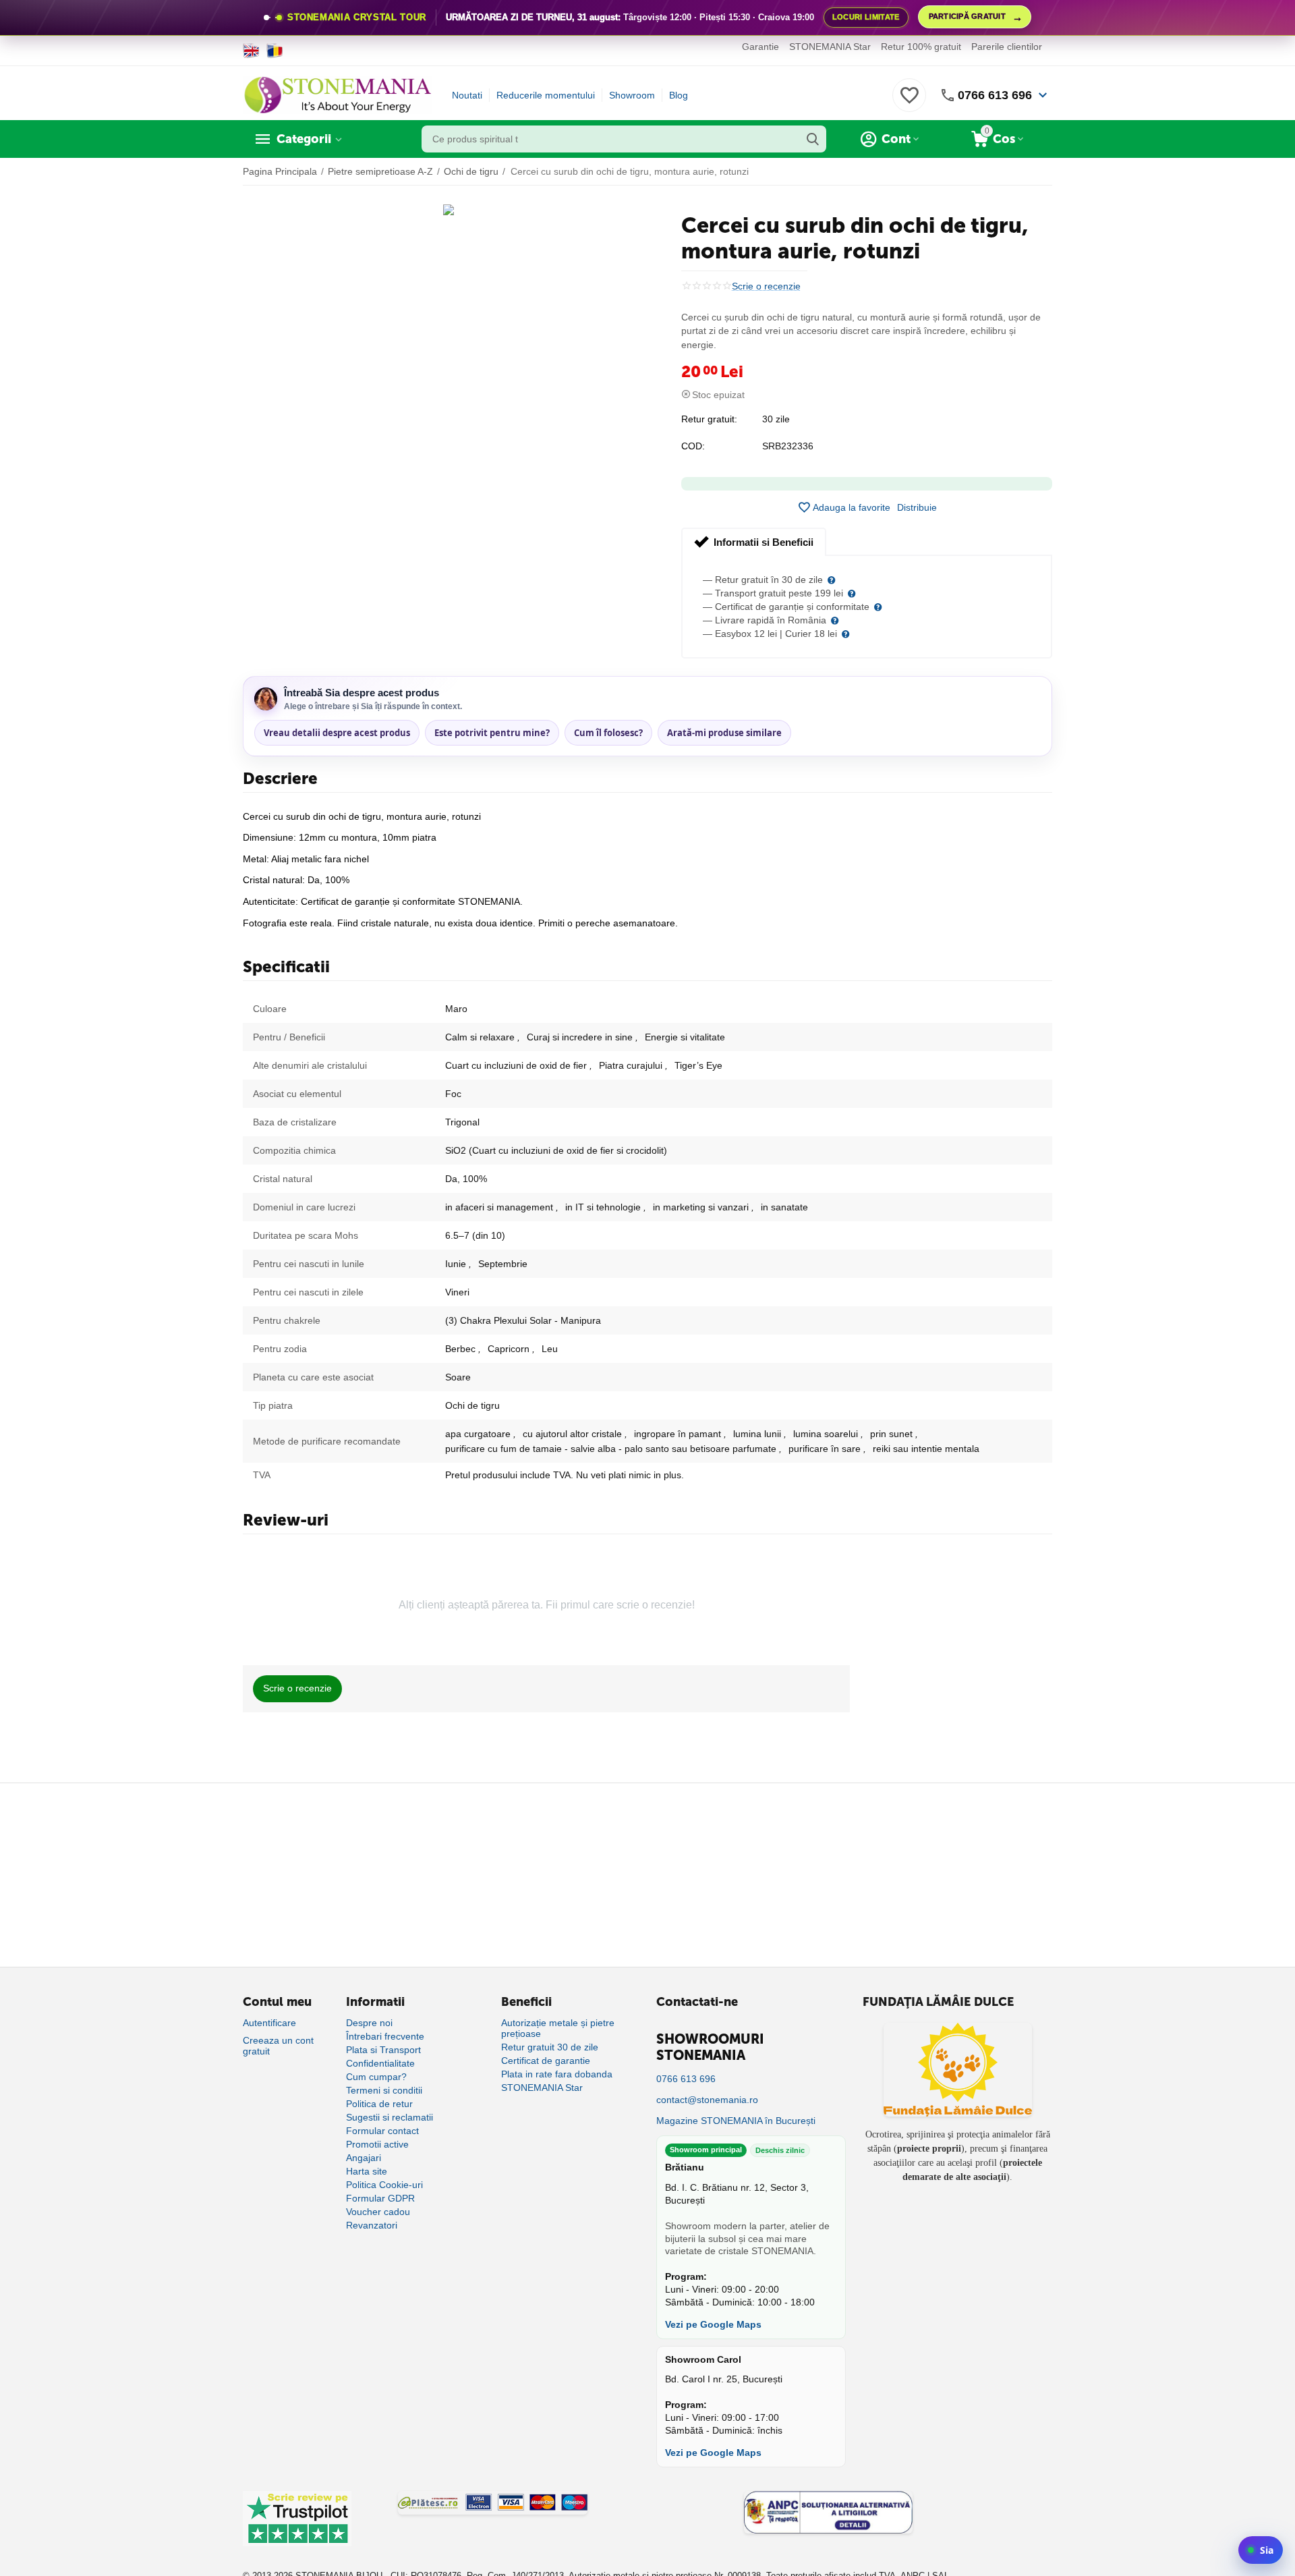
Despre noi (369, 2023)
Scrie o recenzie (766, 286)
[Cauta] (813, 139)
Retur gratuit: (709, 419)
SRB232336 (788, 446)
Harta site (367, 2171)
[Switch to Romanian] (275, 51)
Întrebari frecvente (385, 2036)
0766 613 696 (995, 95)
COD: (693, 446)
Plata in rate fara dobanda (557, 2074)
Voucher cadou (378, 2212)
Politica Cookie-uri (384, 2185)
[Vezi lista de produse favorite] (909, 103)
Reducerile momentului (546, 95)
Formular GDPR (380, 2198)
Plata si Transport (383, 2050)
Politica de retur (379, 2104)
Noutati (467, 95)
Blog (679, 95)
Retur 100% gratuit (921, 47)
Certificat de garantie (546, 2061)
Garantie (760, 47)
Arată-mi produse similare (724, 733)
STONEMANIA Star (830, 47)
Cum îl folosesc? (608, 733)
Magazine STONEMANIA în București (736, 2121)
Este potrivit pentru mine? (492, 733)
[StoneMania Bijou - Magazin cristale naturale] (337, 94)
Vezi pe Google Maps (713, 2324)
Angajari (364, 2158)
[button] (917, 507)
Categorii (304, 139)
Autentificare (269, 2023)
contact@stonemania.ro (707, 2100)
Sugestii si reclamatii (390, 2117)
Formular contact (382, 2131)
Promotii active (377, 2144)
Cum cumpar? (376, 2077)
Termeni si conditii (384, 2090)
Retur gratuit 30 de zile (550, 2047)
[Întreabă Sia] (1261, 2550)
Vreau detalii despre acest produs (337, 733)
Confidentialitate (380, 2063)
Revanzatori (372, 2225)
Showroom (632, 95)
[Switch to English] (251, 51)
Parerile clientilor (1007, 47)
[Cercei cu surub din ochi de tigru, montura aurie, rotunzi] (449, 210)
